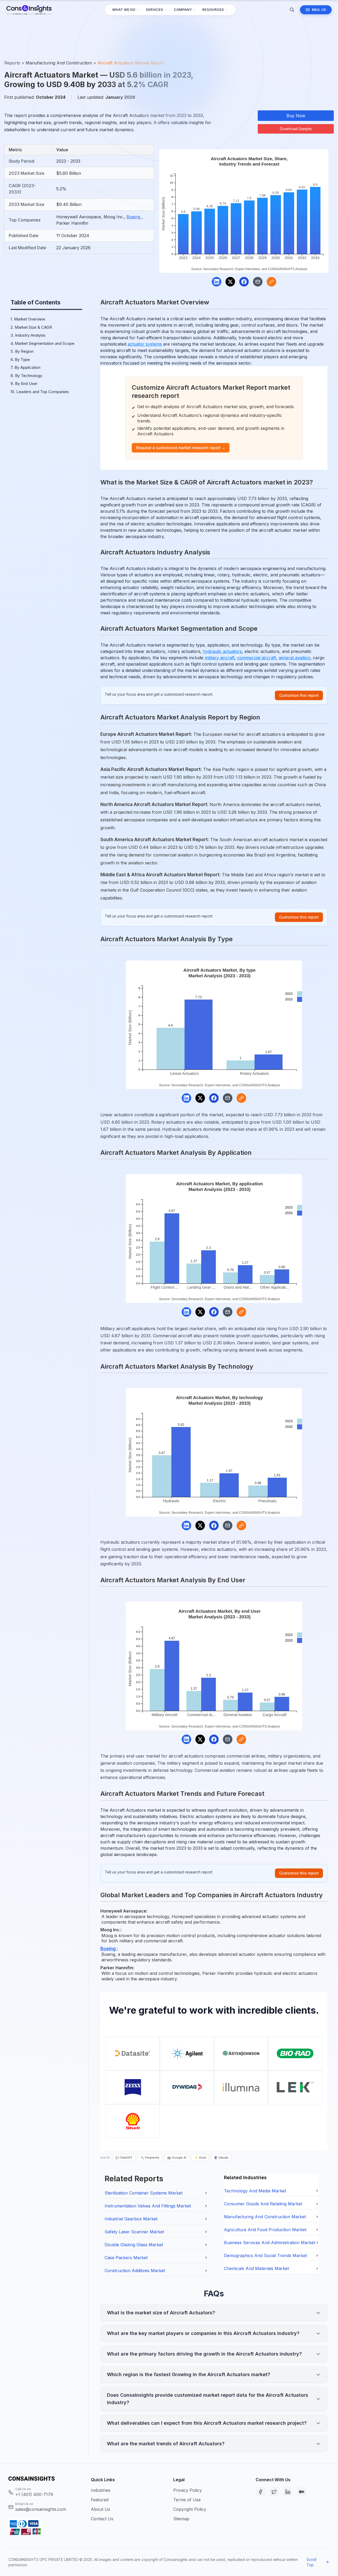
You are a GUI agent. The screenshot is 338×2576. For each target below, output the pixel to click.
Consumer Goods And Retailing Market (263, 2204)
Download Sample (296, 129)
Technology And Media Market (255, 2191)
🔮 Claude (221, 2158)
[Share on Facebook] (244, 282)
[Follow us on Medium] (302, 2492)
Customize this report (299, 695)
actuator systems (145, 344)
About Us (100, 2509)
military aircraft (220, 658)
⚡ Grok (200, 2158)
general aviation (294, 658)
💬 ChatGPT (124, 2158)
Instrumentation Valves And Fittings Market (148, 2206)
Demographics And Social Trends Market (265, 2255)
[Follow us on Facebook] (260, 2492)
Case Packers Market (126, 2258)
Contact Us (102, 2519)
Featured (100, 2500)
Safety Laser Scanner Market (134, 2232)
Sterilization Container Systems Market (144, 2193)
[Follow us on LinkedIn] (288, 2492)
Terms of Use (187, 2500)
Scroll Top (311, 2562)
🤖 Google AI (177, 2158)
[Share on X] (230, 282)
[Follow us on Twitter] (274, 2492)
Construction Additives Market (135, 2271)
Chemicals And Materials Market (256, 2268)
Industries (101, 2490)
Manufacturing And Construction (59, 63)
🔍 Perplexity (150, 2158)
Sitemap (181, 2519)
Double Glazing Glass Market (134, 2245)
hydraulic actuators (222, 651)
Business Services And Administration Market (269, 2243)
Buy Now (296, 116)
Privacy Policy (187, 2490)
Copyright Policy (190, 2509)
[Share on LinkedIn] (217, 282)
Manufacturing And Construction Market (265, 2217)
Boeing (134, 217)
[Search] (292, 10)
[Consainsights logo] (45, 2479)
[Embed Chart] (271, 282)
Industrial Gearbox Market (131, 2219)
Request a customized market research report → (181, 448)
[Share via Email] (258, 282)
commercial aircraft (257, 658)
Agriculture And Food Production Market (265, 2230)
